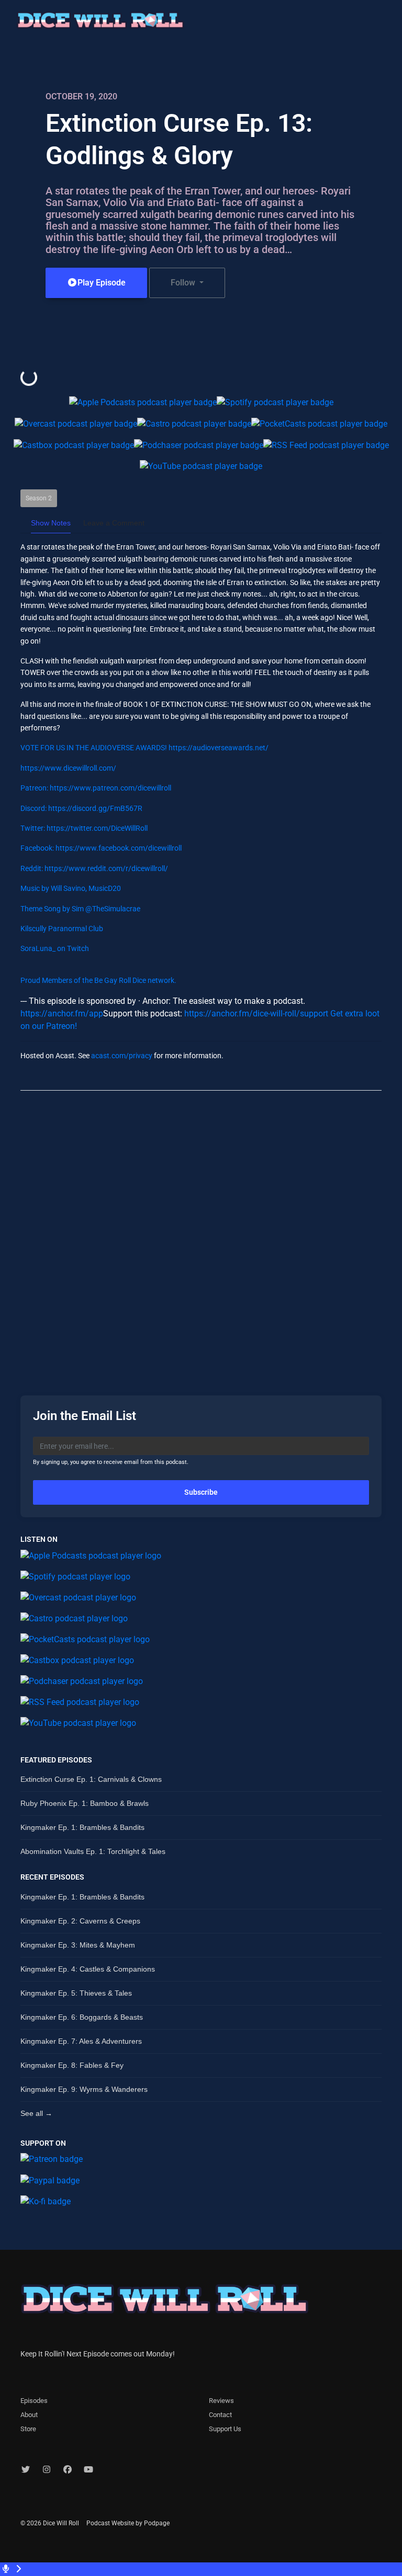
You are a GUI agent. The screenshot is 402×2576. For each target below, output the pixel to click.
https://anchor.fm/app (62, 1014)
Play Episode (102, 283)
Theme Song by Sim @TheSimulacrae (80, 909)
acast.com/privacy (122, 1056)
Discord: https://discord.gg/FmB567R (81, 808)
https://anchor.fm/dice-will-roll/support (256, 1014)
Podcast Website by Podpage (128, 2523)
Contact (220, 2415)
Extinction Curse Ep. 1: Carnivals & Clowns (91, 1779)
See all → (36, 2113)
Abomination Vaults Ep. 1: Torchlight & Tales (93, 1851)
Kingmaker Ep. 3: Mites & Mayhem (78, 1945)
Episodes (34, 2401)
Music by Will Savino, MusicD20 (71, 888)
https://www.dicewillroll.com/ (68, 768)
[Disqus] (201, 1234)
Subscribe (201, 1492)
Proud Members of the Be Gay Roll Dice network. (98, 980)
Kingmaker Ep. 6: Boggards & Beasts (82, 2017)
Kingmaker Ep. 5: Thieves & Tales (76, 1993)
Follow (184, 283)
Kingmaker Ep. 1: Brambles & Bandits (82, 1827)
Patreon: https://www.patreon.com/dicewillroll (96, 788)
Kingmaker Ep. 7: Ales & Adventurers (81, 2041)
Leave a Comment (114, 523)
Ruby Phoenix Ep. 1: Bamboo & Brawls (85, 1803)
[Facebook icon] (68, 2470)
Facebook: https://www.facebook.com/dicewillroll (101, 848)
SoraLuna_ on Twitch (55, 948)
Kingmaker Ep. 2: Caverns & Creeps (80, 1921)
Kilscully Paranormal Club (62, 929)
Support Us (225, 2429)
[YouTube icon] (88, 2470)
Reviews (221, 2401)
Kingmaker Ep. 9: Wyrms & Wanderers (84, 2089)
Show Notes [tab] (51, 523)
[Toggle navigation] (385, 23)
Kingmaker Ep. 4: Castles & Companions (88, 1969)
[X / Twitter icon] (26, 2470)
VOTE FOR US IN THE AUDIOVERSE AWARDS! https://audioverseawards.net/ (144, 748)
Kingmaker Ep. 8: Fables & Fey (72, 2065)
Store (28, 2429)
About (29, 2415)
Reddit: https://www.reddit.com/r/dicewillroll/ (94, 868)
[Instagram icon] (47, 2470)
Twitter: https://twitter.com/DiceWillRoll (84, 828)
